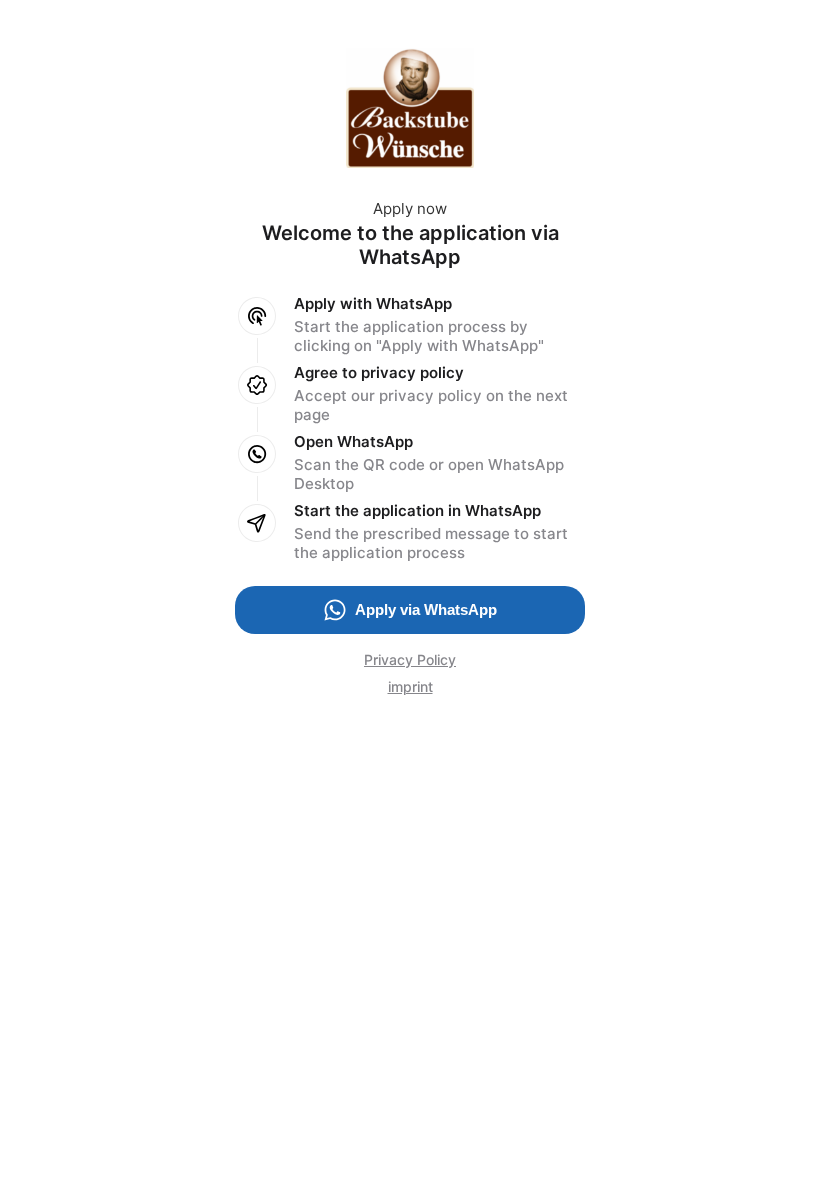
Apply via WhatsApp (426, 609)
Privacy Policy (410, 659)
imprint (410, 686)
